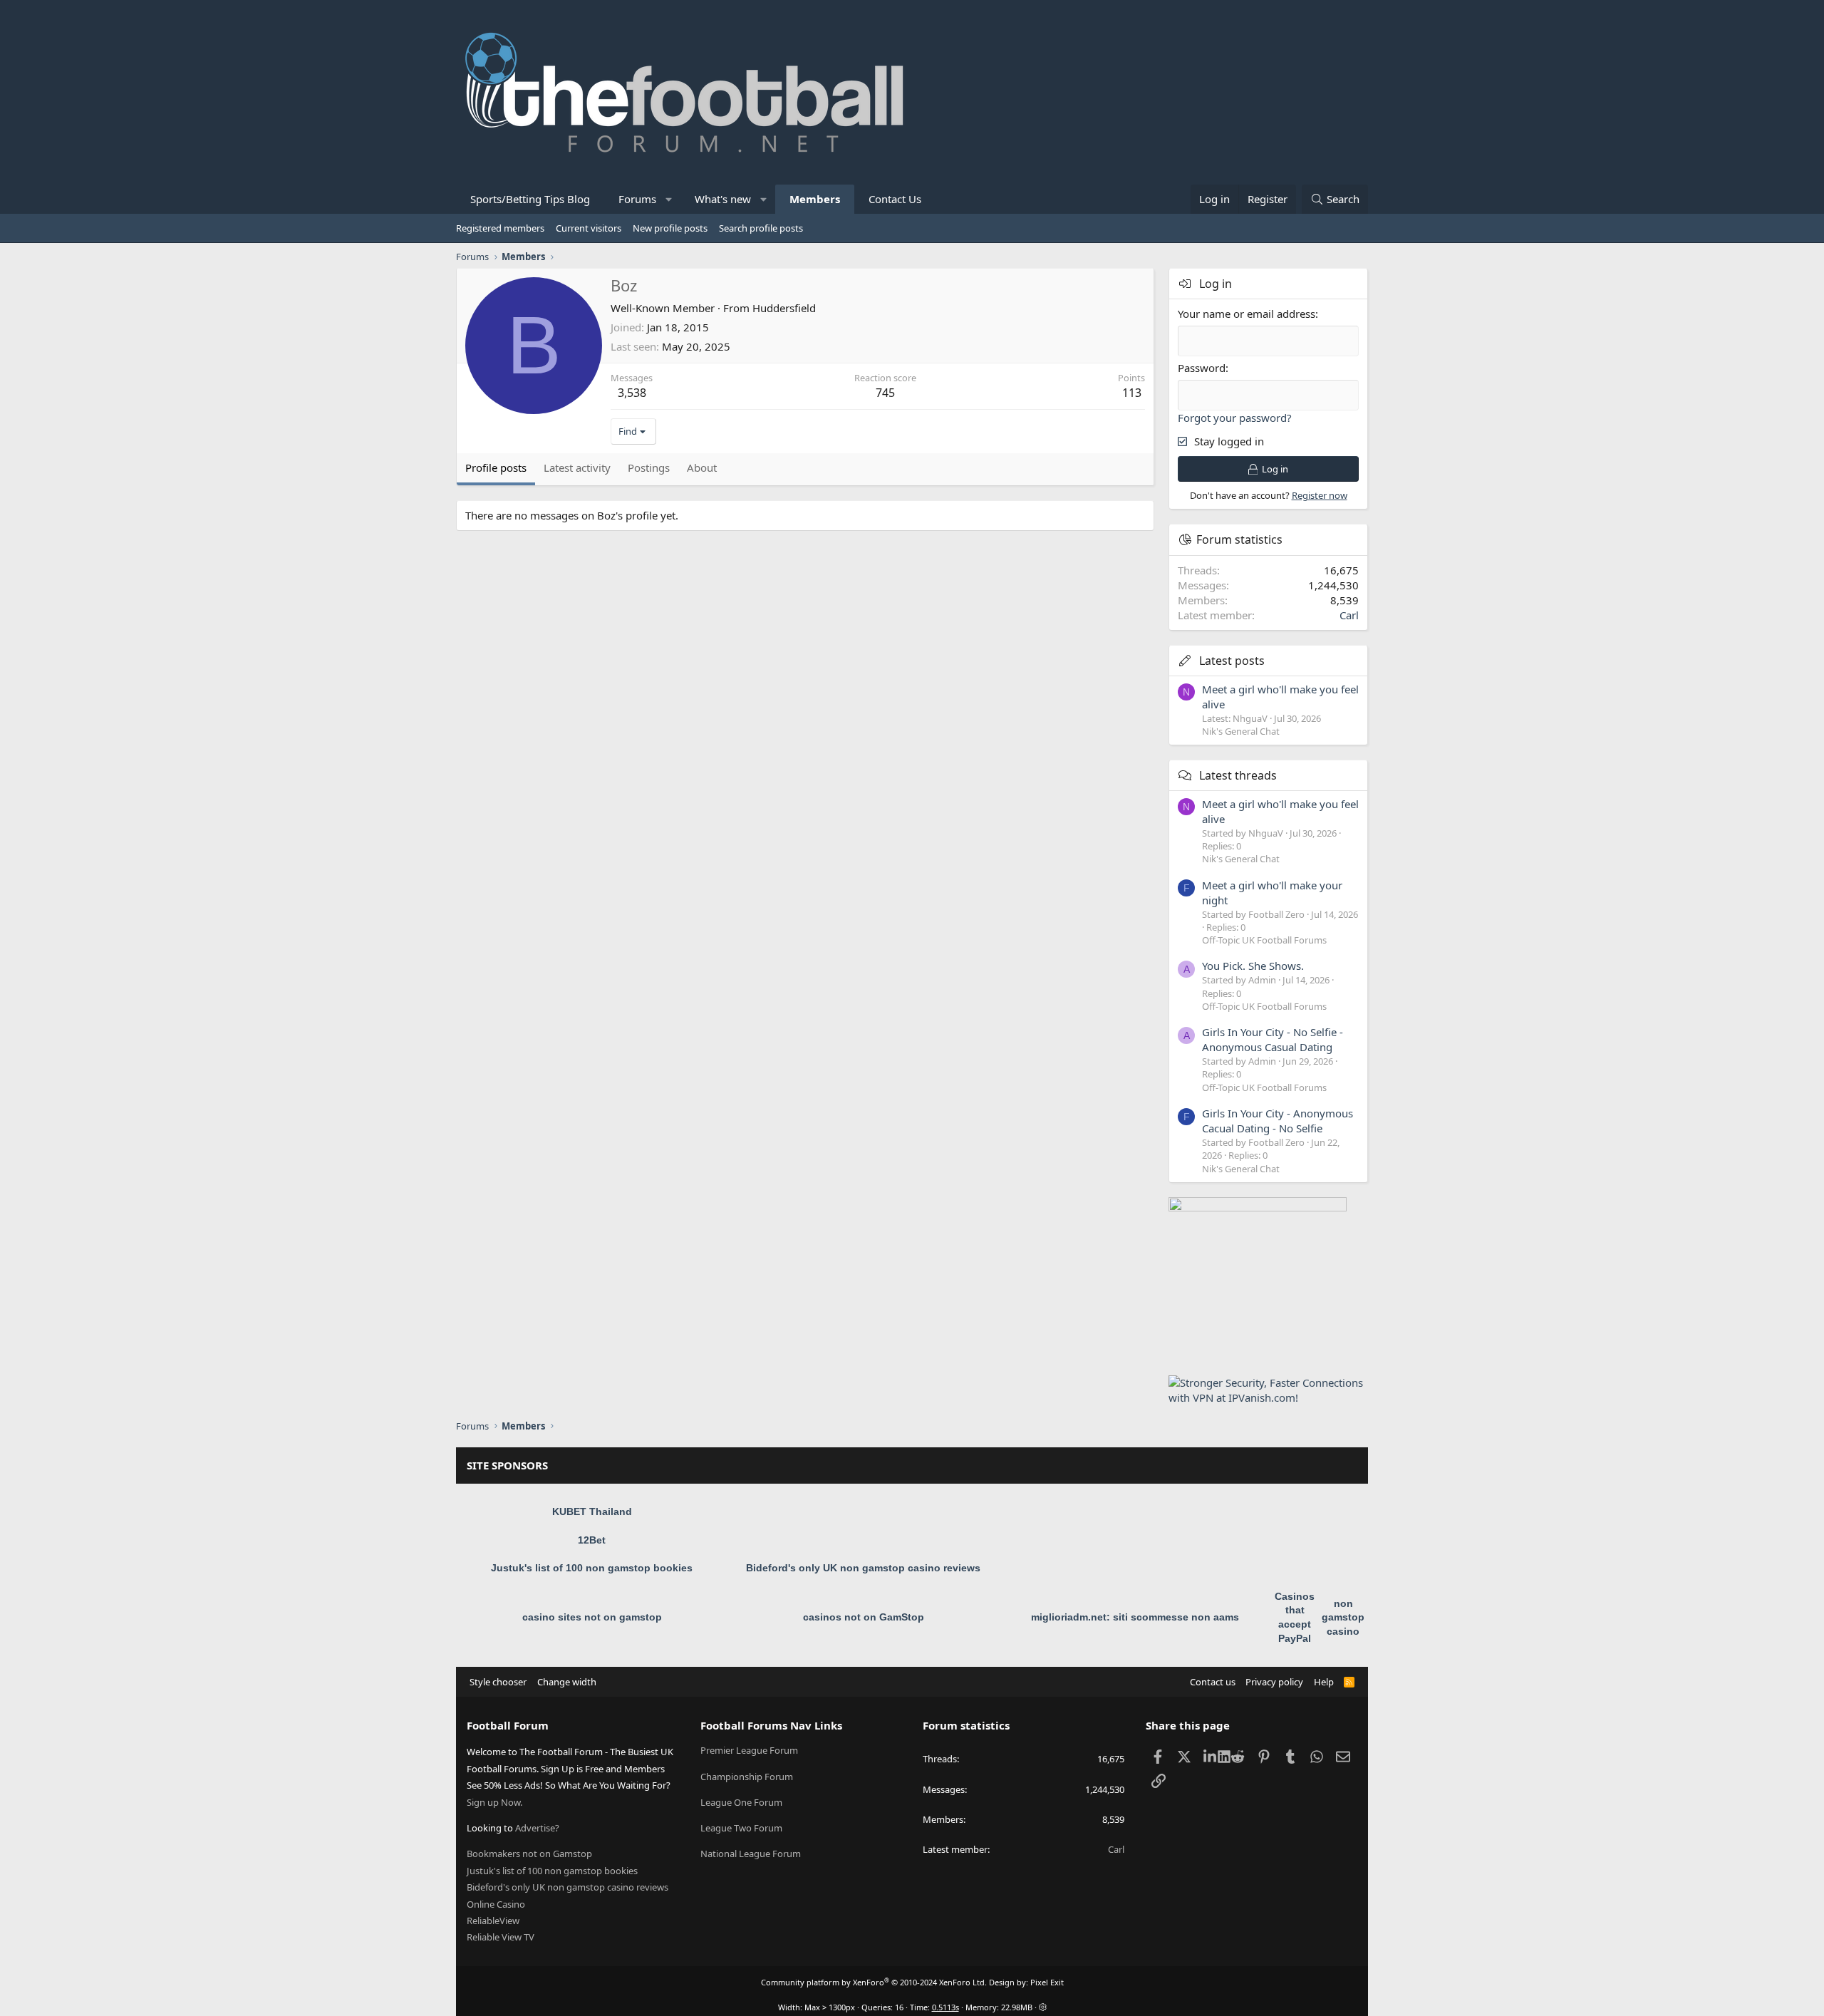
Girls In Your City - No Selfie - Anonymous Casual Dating (1273, 1039)
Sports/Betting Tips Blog (530, 199)
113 (1132, 393)
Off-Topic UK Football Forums (1264, 940)
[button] (669, 199)
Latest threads (1238, 775)
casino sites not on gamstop (592, 1617)
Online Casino (496, 1904)
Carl (1349, 615)
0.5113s (945, 2007)
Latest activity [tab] (577, 467)
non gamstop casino (1343, 1617)
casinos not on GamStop (864, 1617)
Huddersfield (784, 308)
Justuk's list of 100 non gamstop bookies (592, 1568)
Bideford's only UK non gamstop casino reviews (863, 1568)
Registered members (500, 228)
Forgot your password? (1235, 418)
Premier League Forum (749, 1750)
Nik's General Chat (1241, 731)
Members (815, 199)
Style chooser (498, 1682)
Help (1324, 1682)
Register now (1320, 495)
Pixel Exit (1047, 1982)
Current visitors (589, 228)
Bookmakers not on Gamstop (529, 1854)
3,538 (632, 393)
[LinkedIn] (1211, 1756)
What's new (723, 199)
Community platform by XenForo (874, 1982)
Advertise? (537, 1828)
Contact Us (895, 199)
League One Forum (741, 1802)
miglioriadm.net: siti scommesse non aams (1135, 1617)
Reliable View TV (501, 1937)
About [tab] (702, 467)
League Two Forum (741, 1828)
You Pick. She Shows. (1253, 966)
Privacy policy (1274, 1682)
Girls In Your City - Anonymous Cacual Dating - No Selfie (1278, 1121)
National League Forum (751, 1854)
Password (1202, 368)
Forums (637, 199)
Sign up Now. (494, 1802)
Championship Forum (747, 1777)
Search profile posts (761, 228)
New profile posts (670, 228)
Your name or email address (1247, 314)
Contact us (1213, 1682)
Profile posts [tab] (496, 467)
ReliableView (493, 1921)
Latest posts (1232, 661)
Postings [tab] (649, 467)
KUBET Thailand (592, 1511)
